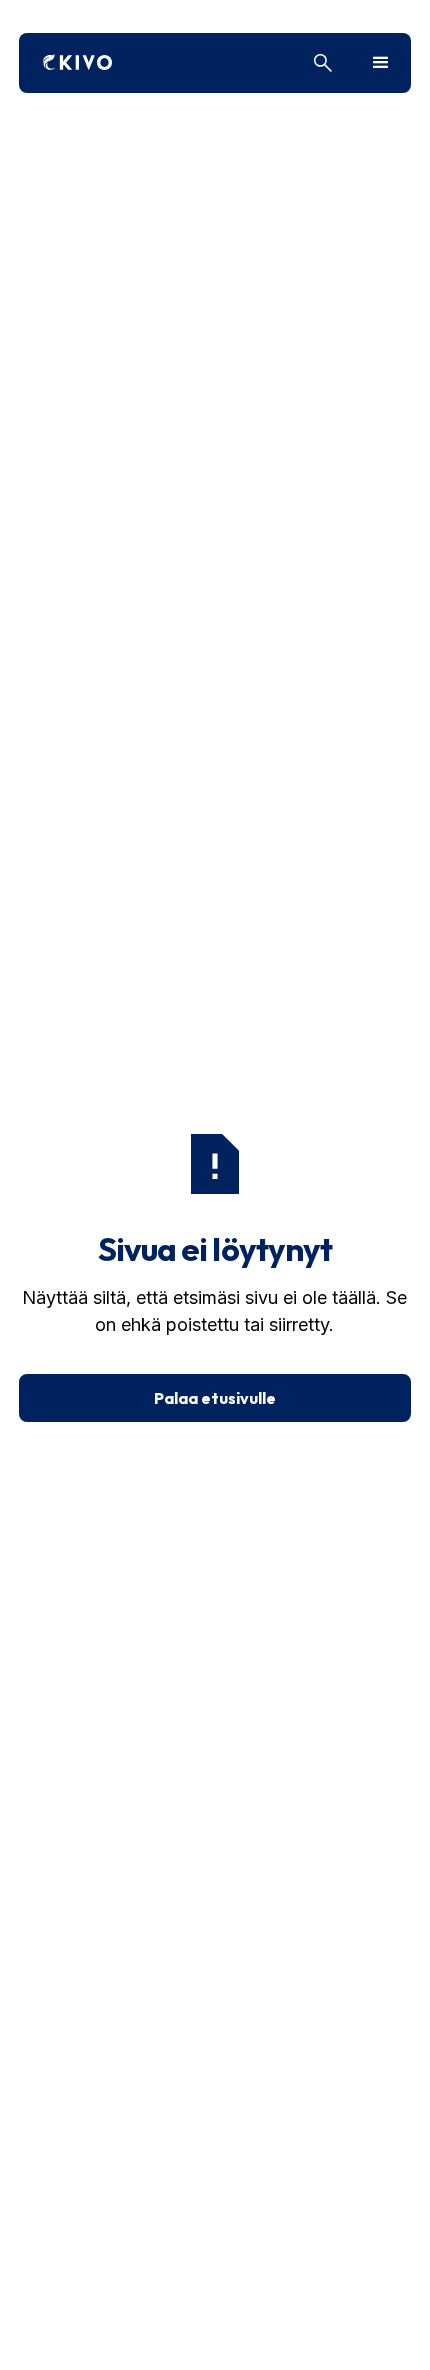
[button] (381, 63)
